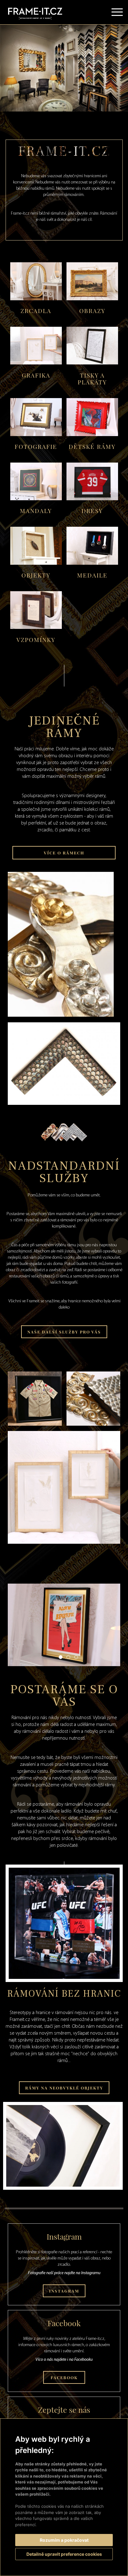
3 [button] (76, 1096)
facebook (64, 2377)
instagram (64, 2291)
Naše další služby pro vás (64, 1332)
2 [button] (68, 1096)
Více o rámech (64, 853)
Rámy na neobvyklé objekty (64, 2088)
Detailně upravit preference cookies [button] (64, 2554)
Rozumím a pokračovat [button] (64, 2540)
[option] (64, 68)
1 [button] (61, 1096)
